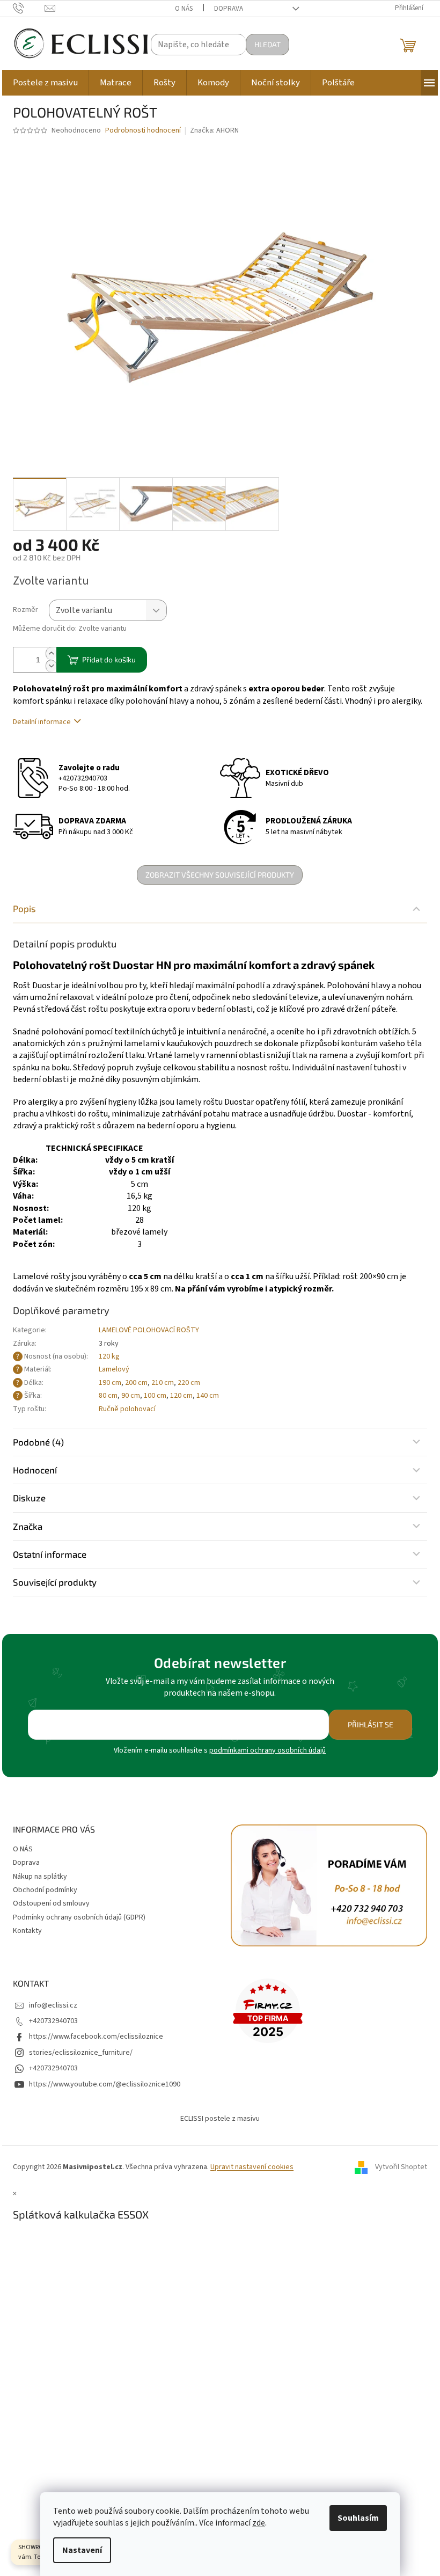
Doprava (229, 9)
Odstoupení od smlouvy (51, 1903)
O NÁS (184, 9)
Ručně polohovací (127, 1409)
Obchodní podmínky (45, 1890)
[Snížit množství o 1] (51, 666)
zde (259, 2523)
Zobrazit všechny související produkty (220, 875)
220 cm (189, 1383)
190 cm (110, 1383)
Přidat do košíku (109, 659)
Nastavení (82, 2550)
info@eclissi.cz (53, 2005)
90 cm (131, 1396)
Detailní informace (42, 722)
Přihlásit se (371, 1724)
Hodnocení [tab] (35, 1470)
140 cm (208, 1396)
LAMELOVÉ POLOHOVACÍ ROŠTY (149, 1330)
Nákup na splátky (40, 1877)
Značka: (214, 130)
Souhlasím (358, 2518)
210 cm (163, 1383)
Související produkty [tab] (55, 1582)
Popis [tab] (24, 908)
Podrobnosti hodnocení (143, 131)
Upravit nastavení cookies (252, 2167)
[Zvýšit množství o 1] (51, 654)
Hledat (267, 44)
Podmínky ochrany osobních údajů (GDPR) (79, 1917)
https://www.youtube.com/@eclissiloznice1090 (105, 2084)
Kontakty (27, 1931)
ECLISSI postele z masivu (220, 2119)
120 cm (181, 1396)
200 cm (136, 1383)
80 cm (108, 1396)
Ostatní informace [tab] (50, 1554)
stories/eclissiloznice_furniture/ (81, 2053)
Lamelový (114, 1369)
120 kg (109, 1356)
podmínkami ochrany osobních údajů (267, 1750)
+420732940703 (83, 778)
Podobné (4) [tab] (38, 1442)
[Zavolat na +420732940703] (29, 8)
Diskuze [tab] (29, 1498)
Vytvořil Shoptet (401, 2167)
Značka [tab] (28, 1526)
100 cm (155, 1396)
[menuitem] (45, 83)
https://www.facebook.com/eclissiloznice (96, 2037)
